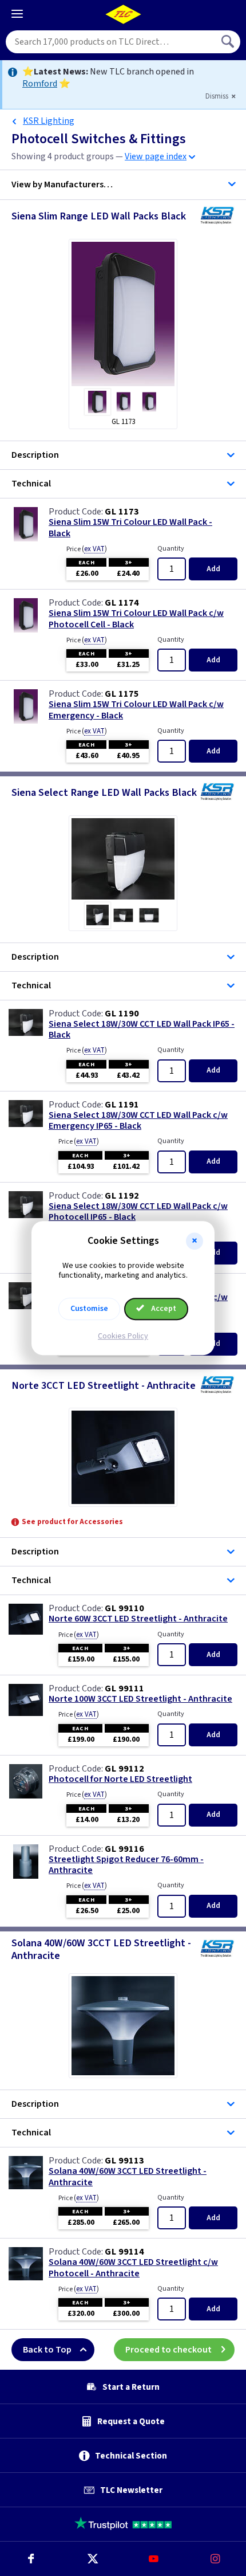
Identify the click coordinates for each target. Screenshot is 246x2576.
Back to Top (47, 2350)
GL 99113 (124, 2161)
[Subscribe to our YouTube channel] (154, 2559)
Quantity (171, 549)
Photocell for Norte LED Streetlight (120, 1779)
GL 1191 (122, 1105)
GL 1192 (122, 1196)
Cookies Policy (123, 1336)
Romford (40, 84)
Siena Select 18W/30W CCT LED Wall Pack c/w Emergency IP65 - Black (138, 1121)
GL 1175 (122, 694)
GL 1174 (122, 603)
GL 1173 (122, 512)
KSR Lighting (49, 121)
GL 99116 (124, 1849)
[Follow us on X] (93, 2559)
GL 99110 (124, 1608)
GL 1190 (122, 1014)
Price (87, 549)
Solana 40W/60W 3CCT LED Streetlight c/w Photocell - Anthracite (133, 2268)
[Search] (229, 42)
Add (213, 569)
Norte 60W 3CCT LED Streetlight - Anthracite (138, 1619)
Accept (163, 1309)
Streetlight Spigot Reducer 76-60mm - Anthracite (126, 1865)
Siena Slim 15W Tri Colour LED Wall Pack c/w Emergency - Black (136, 710)
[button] (195, 1241)
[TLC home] (123, 14)
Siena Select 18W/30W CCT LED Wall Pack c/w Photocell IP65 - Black (138, 1212)
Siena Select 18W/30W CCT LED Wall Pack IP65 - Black (142, 1030)
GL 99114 (124, 2252)
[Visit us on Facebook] (31, 2559)
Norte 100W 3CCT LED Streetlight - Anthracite (140, 1699)
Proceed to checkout (168, 2350)
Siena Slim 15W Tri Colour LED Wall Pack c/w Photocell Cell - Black (136, 619)
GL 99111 (124, 1688)
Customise (89, 1309)
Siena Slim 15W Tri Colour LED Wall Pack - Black (130, 528)
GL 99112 (124, 1769)
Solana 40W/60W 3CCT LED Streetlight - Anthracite (128, 2177)
